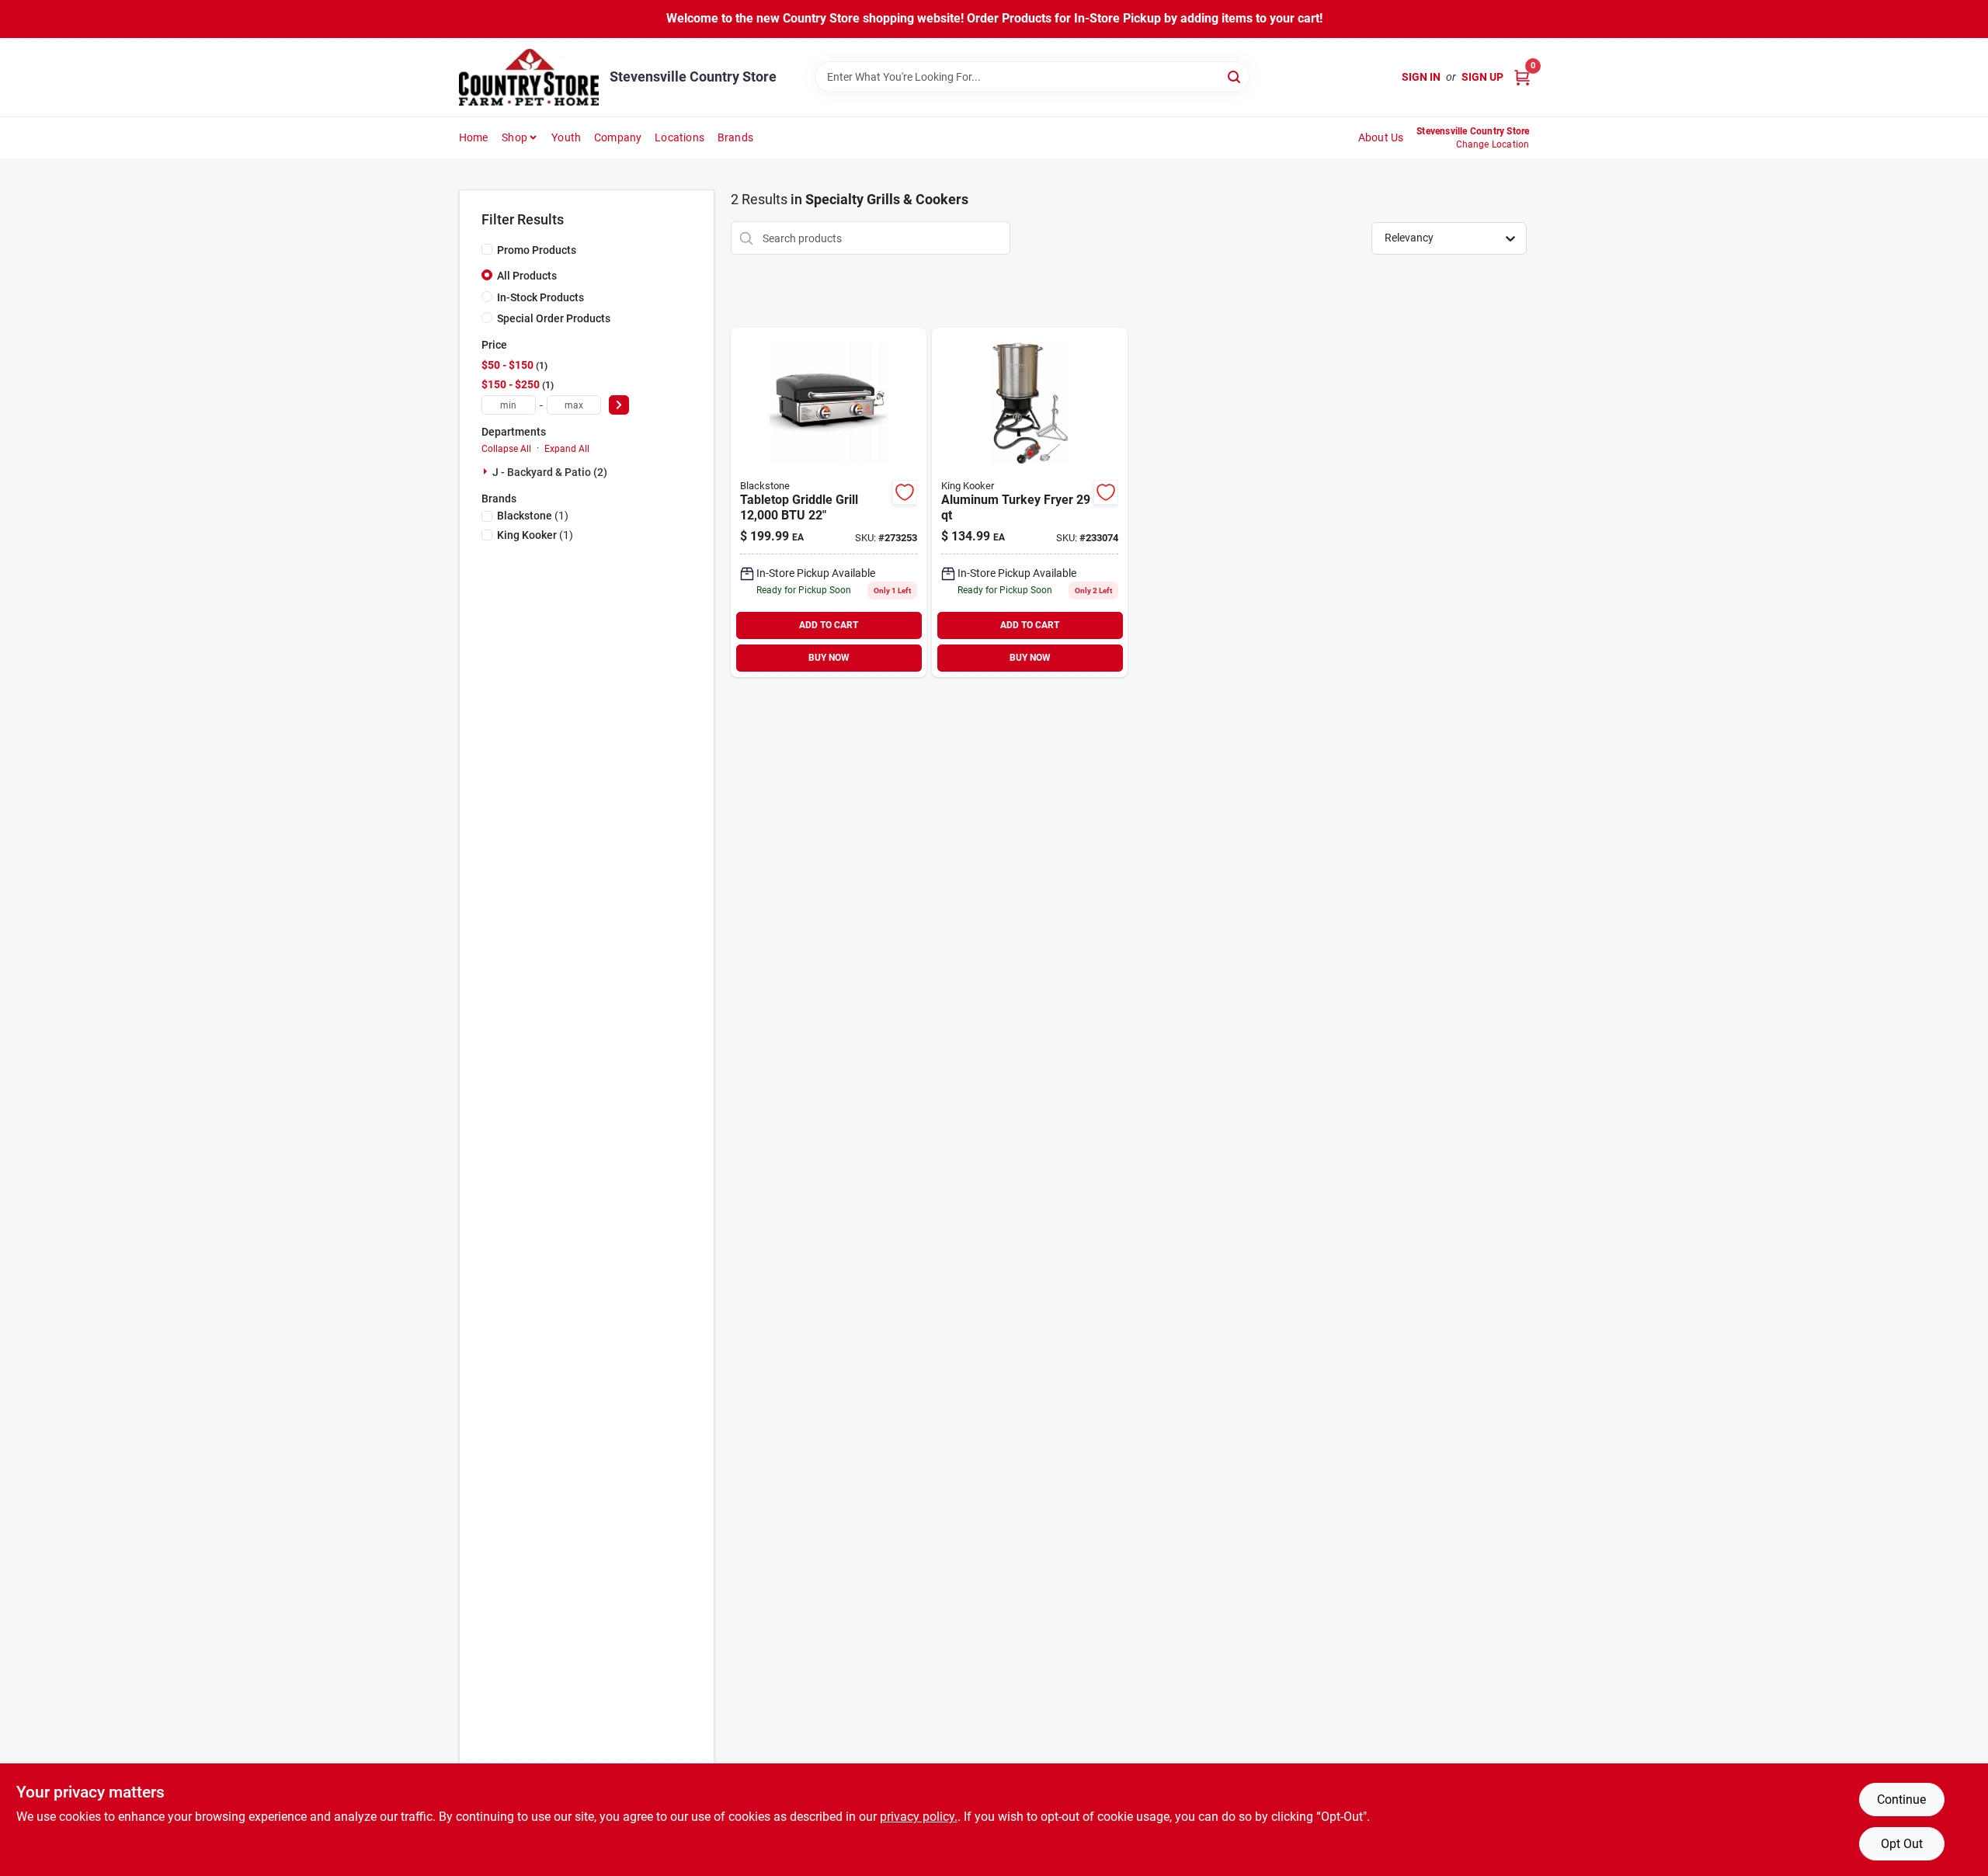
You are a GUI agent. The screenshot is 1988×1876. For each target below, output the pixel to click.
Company (618, 137)
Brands (735, 137)
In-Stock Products (540, 297)
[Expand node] (487, 471)
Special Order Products (554, 318)
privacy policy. (919, 1817)
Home (474, 137)
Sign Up (1482, 77)
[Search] (1235, 76)
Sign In (1421, 77)
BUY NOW (829, 658)
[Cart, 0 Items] (1522, 77)
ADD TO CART (829, 625)
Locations (679, 137)
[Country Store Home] (529, 77)
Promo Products (537, 250)
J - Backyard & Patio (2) (550, 472)
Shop (514, 137)
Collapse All (506, 449)
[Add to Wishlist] (905, 492)
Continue (1901, 1800)
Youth (566, 137)
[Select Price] (619, 405)
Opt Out (1902, 1844)
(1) (533, 516)
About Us (1381, 137)
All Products (527, 276)
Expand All (567, 449)
